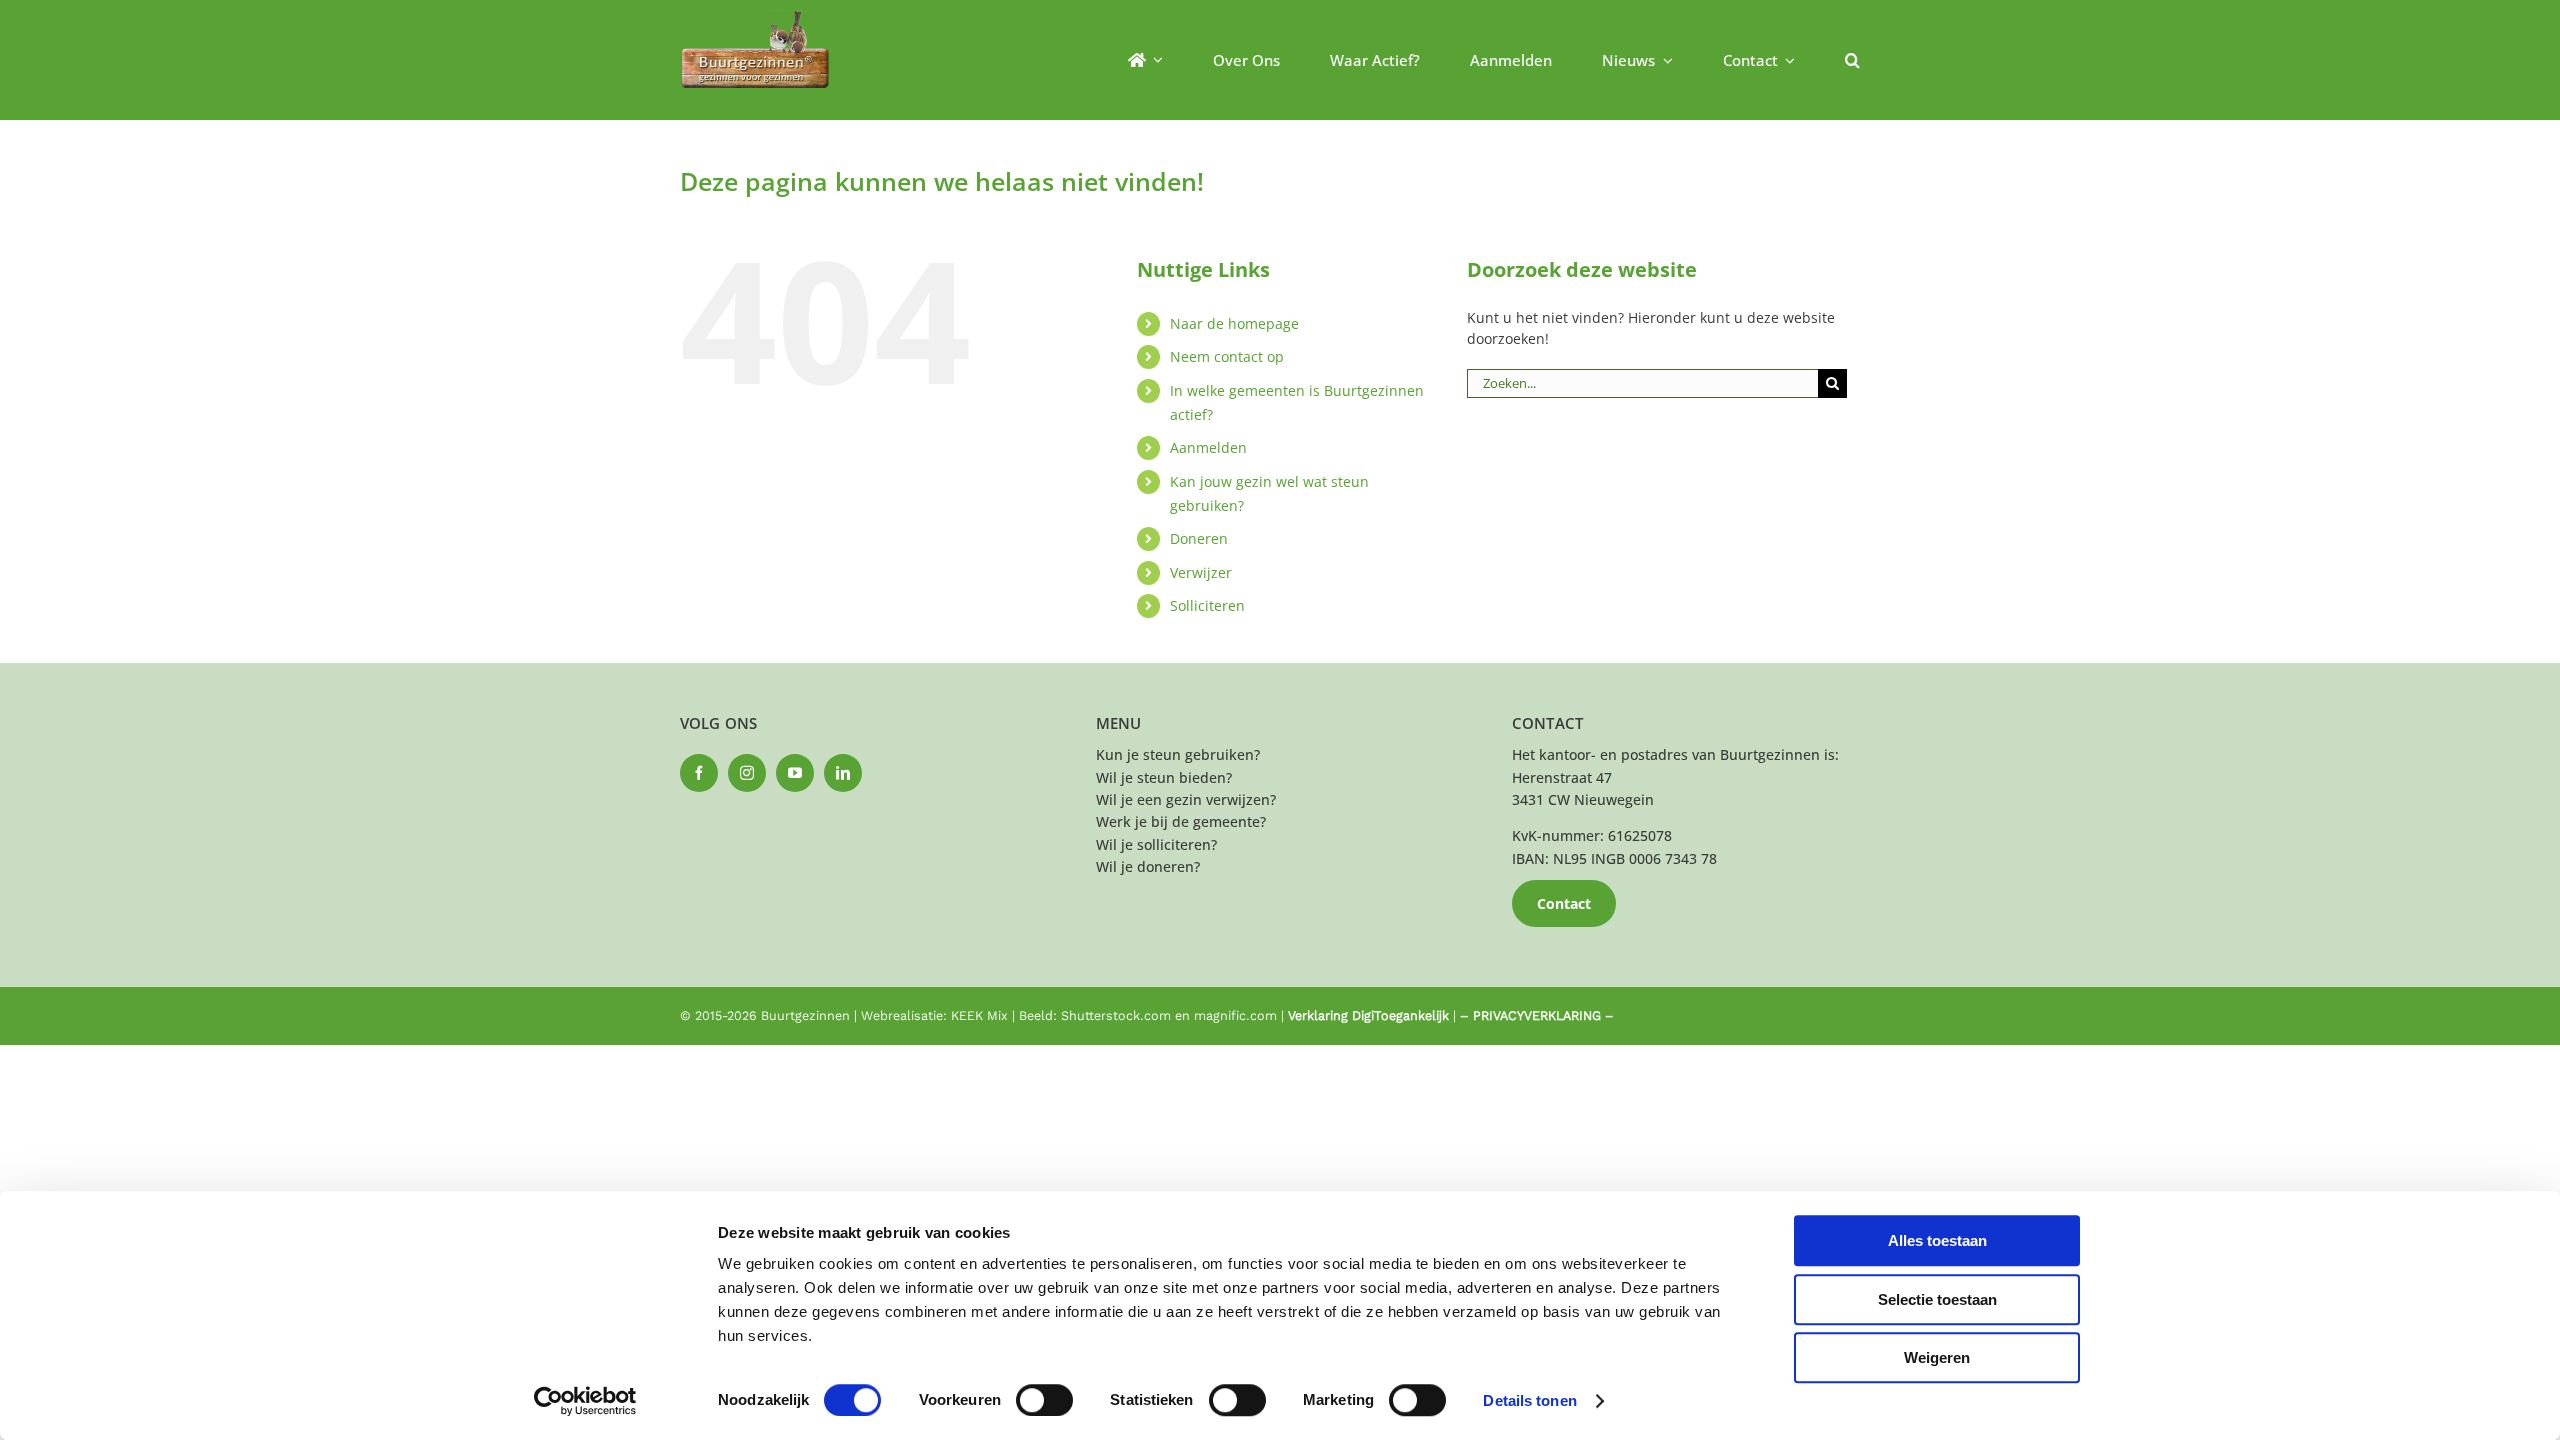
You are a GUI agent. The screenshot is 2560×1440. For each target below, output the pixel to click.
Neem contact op (1227, 356)
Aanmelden (1208, 447)
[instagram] (747, 773)
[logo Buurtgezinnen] (755, 16)
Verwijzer (1201, 572)
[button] (1852, 60)
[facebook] (699, 773)
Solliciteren (1207, 605)
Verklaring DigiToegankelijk (1368, 1015)
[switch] (1044, 1400)
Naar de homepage (1234, 323)
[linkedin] (843, 773)
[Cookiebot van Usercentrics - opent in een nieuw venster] (585, 1401)
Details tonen (1529, 1400)
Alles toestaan (1937, 1240)
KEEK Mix (979, 1015)
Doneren (1199, 538)
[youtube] (795, 773)
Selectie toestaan (1937, 1299)
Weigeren (1937, 1357)
